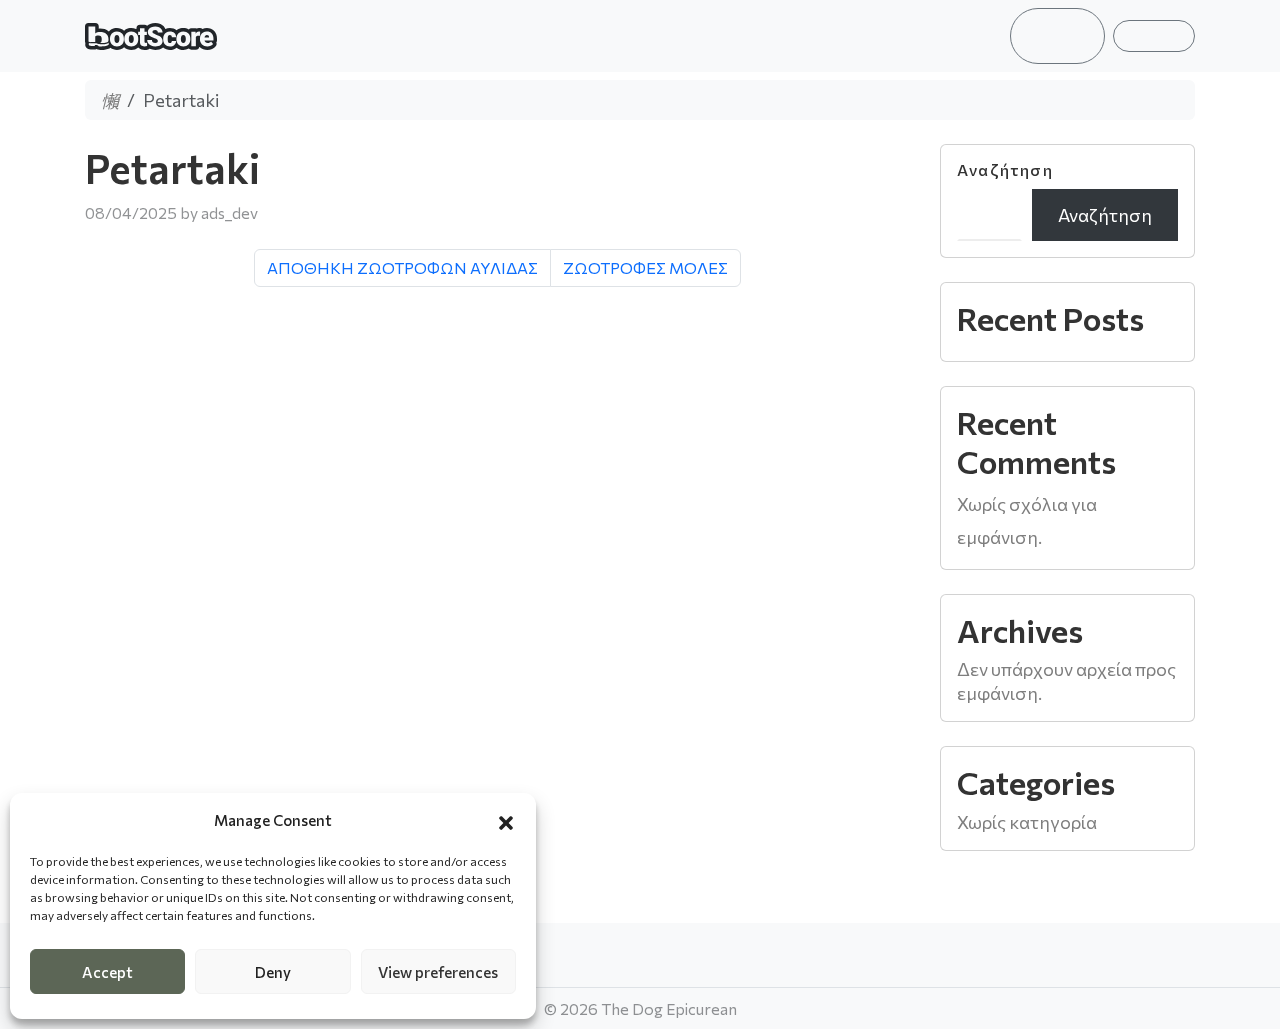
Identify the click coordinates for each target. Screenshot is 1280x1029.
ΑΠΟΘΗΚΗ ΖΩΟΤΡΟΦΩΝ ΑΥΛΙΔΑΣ (402, 267)
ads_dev (229, 212)
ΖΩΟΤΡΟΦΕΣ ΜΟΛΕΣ (645, 267)
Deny (273, 972)
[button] (506, 820)
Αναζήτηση (1005, 170)
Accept (107, 972)
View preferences (438, 972)
